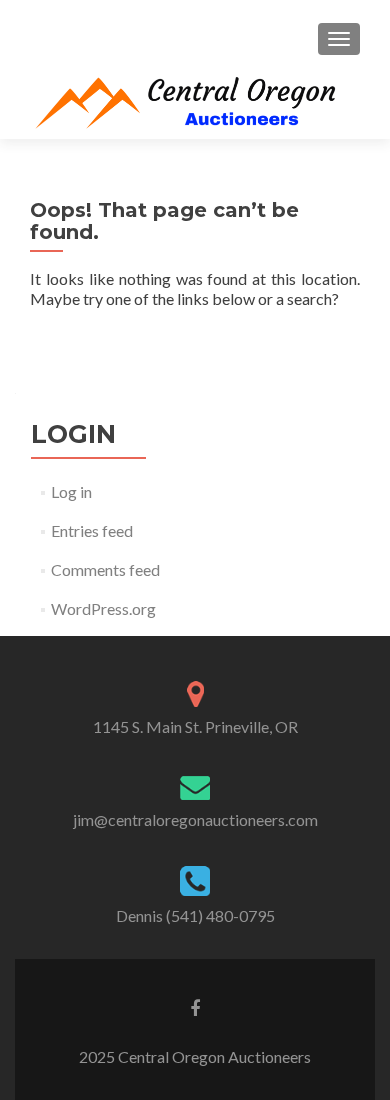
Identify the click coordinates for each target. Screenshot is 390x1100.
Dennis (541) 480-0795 (195, 915)
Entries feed (92, 530)
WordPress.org (103, 608)
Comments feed (105, 569)
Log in (71, 491)
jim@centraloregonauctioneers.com (195, 819)
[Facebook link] (195, 1007)
